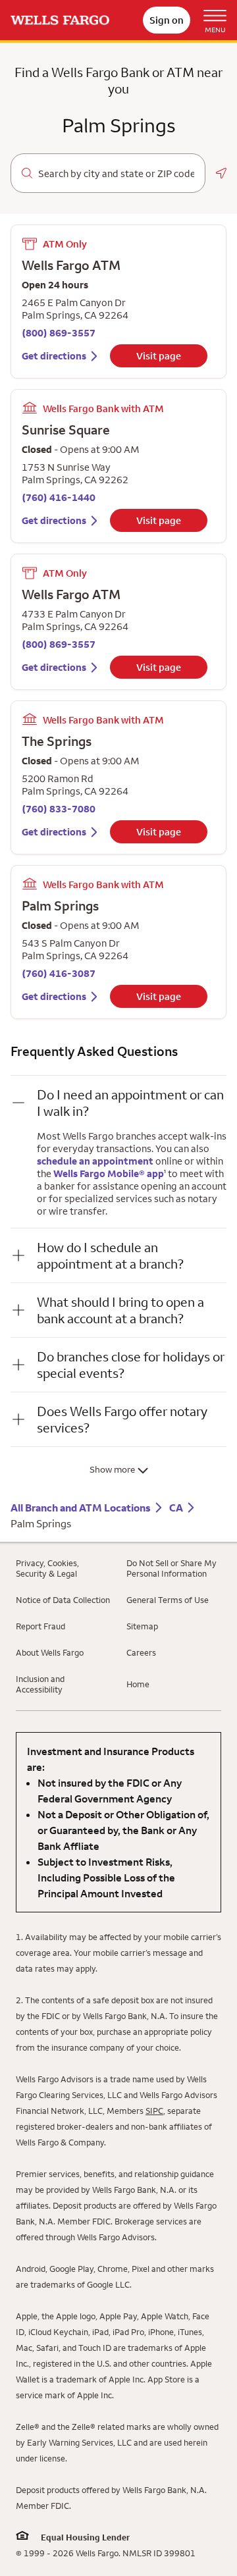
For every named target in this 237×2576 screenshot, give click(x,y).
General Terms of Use (168, 1600)
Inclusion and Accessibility (40, 1684)
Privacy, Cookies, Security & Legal (47, 1568)
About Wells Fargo (50, 1652)
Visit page (159, 356)
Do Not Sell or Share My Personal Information (171, 1568)
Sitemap (142, 1626)
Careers (141, 1652)
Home (138, 1684)
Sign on (167, 20)
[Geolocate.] (221, 173)
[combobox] (116, 174)
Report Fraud (40, 1626)
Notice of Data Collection (63, 1600)
